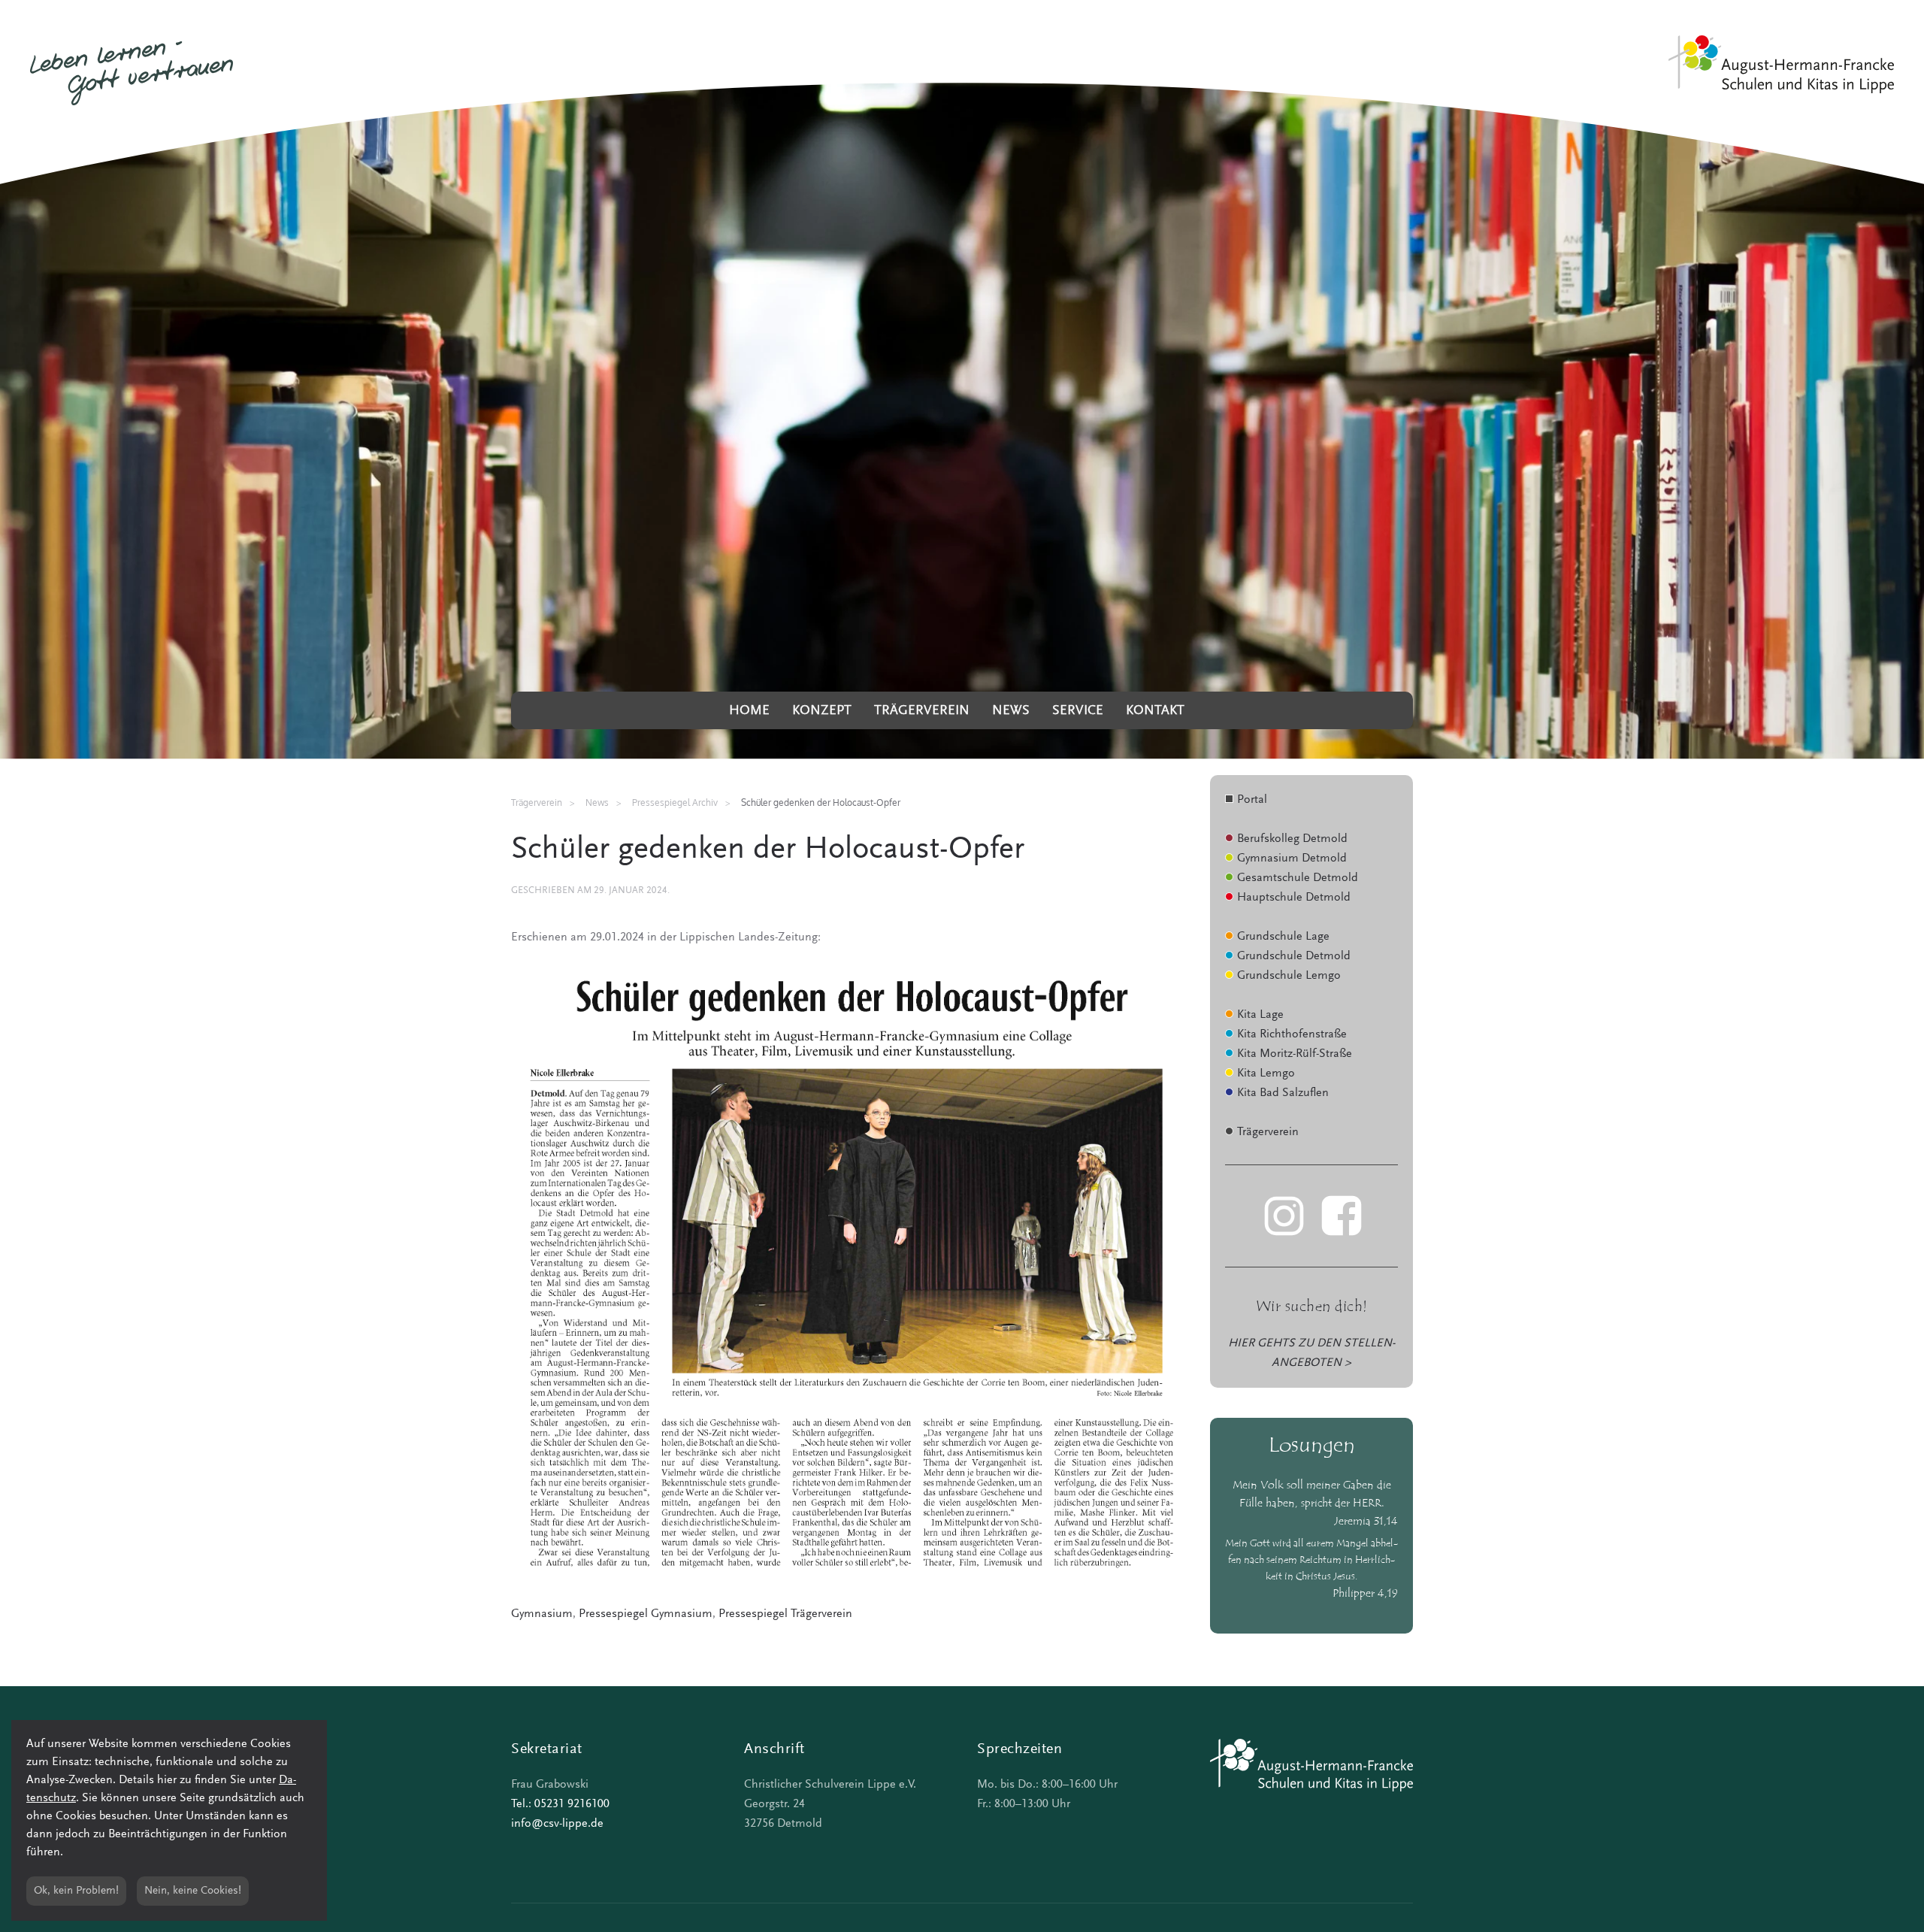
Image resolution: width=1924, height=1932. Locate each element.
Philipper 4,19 (1365, 1594)
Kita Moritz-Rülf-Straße (1295, 1054)
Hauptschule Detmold (1294, 898)
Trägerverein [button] (922, 711)
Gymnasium (542, 1614)
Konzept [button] (822, 711)
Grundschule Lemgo (1289, 976)
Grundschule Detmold (1294, 956)
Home (749, 711)
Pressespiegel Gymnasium (646, 1614)
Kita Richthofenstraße (1292, 1034)
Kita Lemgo (1266, 1074)
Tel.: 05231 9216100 (560, 1804)
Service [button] (1078, 711)
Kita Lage (1260, 1015)
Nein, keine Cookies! (193, 1891)
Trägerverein (1268, 1132)
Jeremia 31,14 (1366, 1522)
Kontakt (1155, 711)
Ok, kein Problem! (76, 1891)
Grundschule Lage (1283, 937)
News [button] (1011, 711)
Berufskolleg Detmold (1292, 839)
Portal (1252, 800)
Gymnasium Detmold (1292, 858)
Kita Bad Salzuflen (1283, 1093)
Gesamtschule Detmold (1298, 878)
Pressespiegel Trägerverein (785, 1614)
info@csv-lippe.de (557, 1824)
